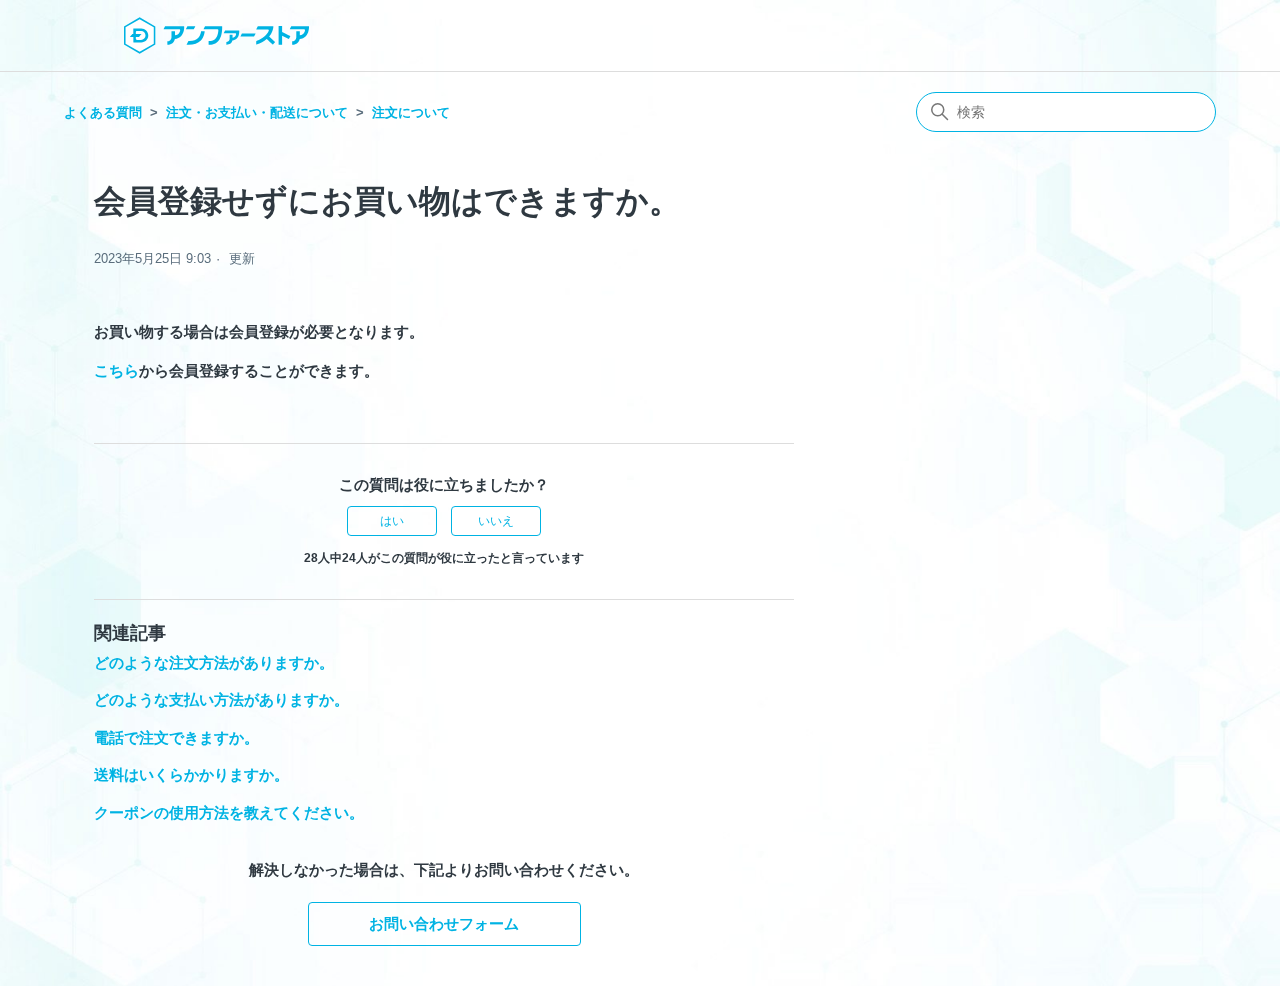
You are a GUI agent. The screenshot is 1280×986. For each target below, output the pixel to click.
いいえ (496, 521)
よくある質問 (103, 112)
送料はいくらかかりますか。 (191, 774)
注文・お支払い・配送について (257, 112)
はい (392, 521)
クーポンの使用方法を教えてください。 (229, 812)
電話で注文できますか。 (176, 737)
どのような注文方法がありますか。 (214, 662)
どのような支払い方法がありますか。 (221, 699)
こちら (116, 370)
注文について (411, 112)
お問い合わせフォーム (444, 923)
